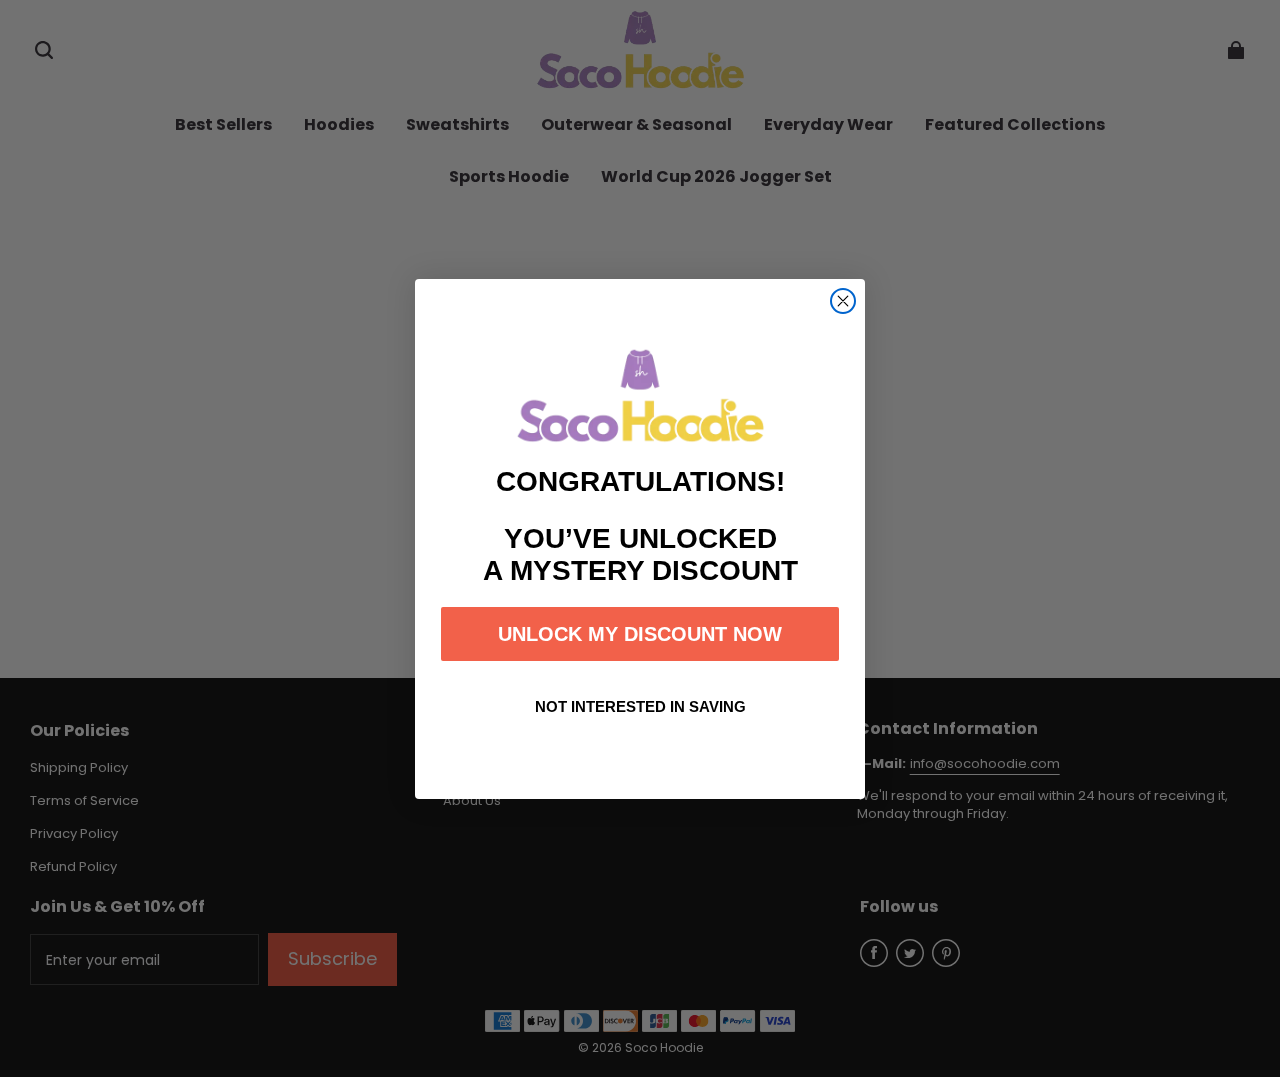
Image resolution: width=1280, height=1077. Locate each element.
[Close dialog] (843, 301)
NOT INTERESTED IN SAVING (640, 706)
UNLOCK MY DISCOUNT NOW (640, 634)
